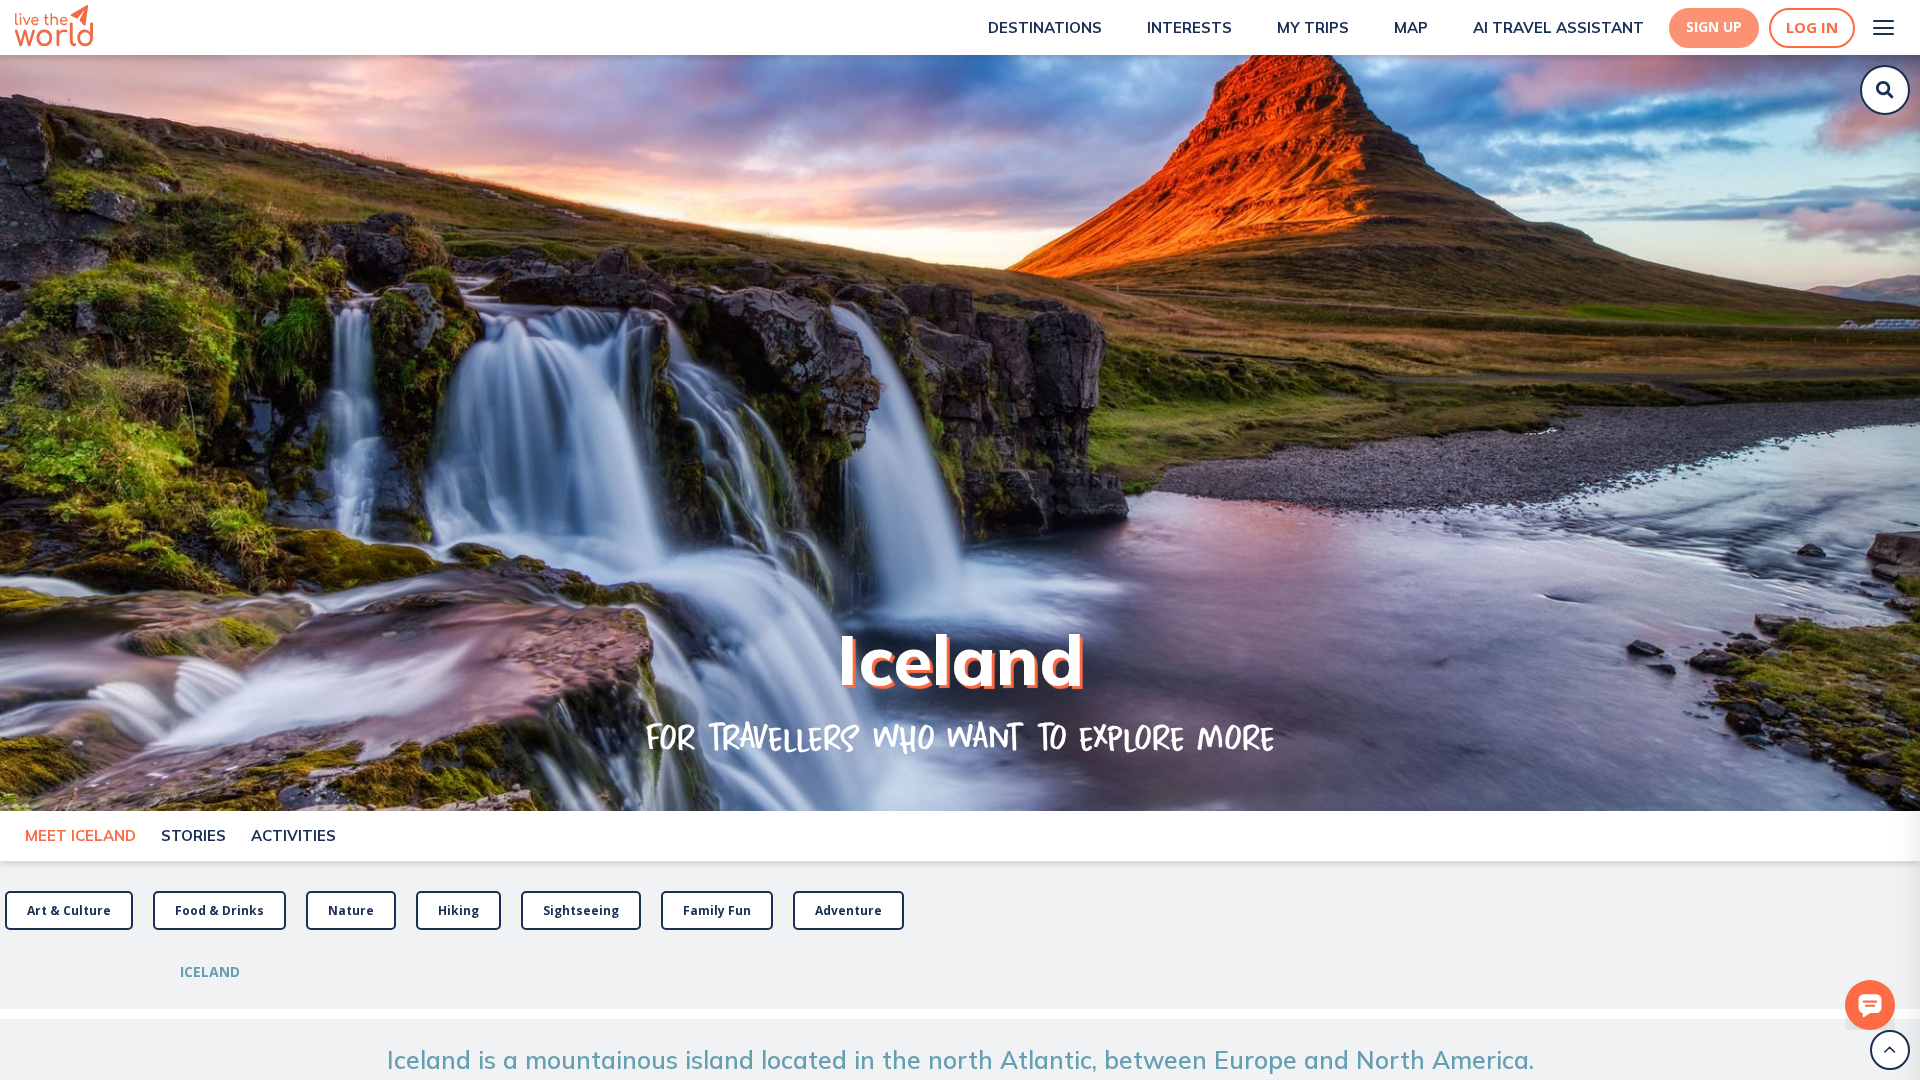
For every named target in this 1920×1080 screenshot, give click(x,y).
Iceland (210, 971)
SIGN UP (1714, 27)
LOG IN (1812, 27)
